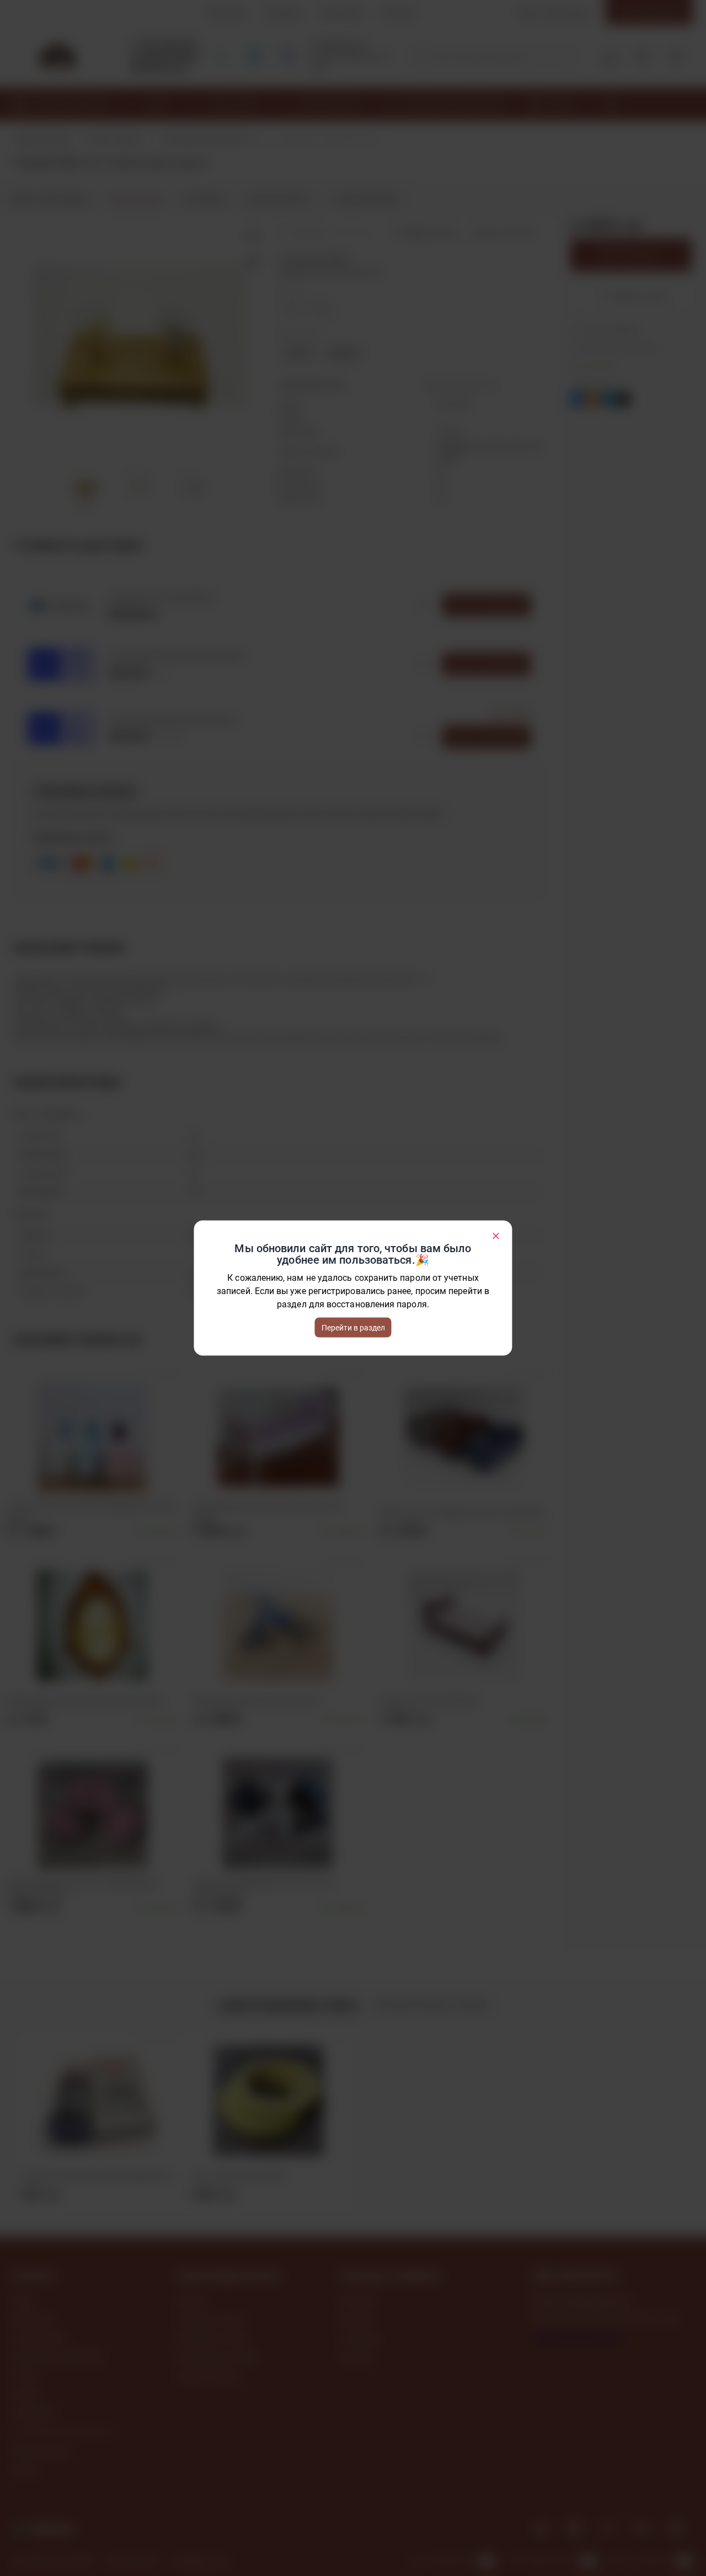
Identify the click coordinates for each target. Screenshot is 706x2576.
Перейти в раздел (353, 1328)
